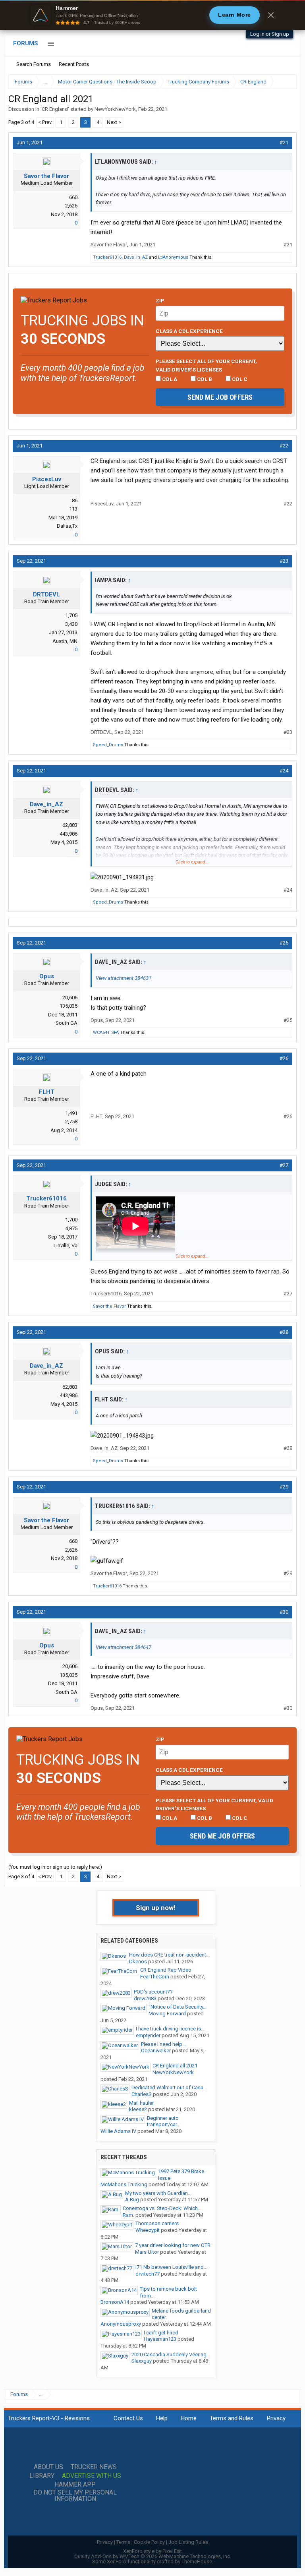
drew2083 (145, 1998)
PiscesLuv (47, 479)
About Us (48, 2467)
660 (73, 197)
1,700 (71, 1220)
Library (42, 2476)
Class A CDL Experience (189, 331)
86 (75, 500)
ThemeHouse (197, 2561)
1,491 (71, 1113)
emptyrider (148, 2035)
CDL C (239, 379)
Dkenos (138, 1962)
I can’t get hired (161, 2333)
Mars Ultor (147, 2252)
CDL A (169, 379)
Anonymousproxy (121, 2324)
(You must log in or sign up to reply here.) (55, 1867)
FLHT (47, 1092)
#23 (284, 561)
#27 (284, 1165)
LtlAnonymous (173, 257)
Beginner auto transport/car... (164, 2121)
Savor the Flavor (46, 176)
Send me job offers (220, 397)
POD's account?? (153, 1992)
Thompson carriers (157, 2223)
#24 (284, 771)
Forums (26, 43)
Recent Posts (74, 64)
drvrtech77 (148, 2274)
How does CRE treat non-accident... (169, 1955)
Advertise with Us (92, 2476)
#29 (284, 1487)
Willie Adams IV (118, 2131)
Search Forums (34, 64)
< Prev (45, 122)
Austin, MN (65, 641)
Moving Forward (167, 2014)
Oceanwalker (156, 2051)
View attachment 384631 (124, 978)
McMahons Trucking (124, 2184)
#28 (284, 1332)
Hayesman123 (160, 2339)
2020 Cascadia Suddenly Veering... (171, 2354)
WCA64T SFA (106, 1033)
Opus (47, 976)
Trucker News (94, 2467)
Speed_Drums (108, 745)
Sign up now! (156, 1908)
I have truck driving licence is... (170, 2029)
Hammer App (75, 2485)
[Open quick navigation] (285, 82)
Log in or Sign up (270, 34)
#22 (284, 446)
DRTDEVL (46, 594)
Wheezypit (148, 2230)
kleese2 (138, 2109)
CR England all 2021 (175, 2066)
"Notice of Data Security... (178, 2007)
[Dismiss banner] (271, 15)
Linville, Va (66, 1245)
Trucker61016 (107, 257)
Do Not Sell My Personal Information (75, 2496)
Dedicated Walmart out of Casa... (169, 2087)
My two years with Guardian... (158, 2193)
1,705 (71, 615)
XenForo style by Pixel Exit (152, 2551)
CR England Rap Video (166, 1970)
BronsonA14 (115, 2302)
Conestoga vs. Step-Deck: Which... (162, 2208)
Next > (114, 122)
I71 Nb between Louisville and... (171, 2267)
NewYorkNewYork (115, 109)
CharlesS (142, 2094)
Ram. (128, 2215)
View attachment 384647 (124, 1647)
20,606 (70, 998)
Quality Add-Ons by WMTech (153, 2556)
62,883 (70, 825)
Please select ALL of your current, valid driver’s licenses (206, 365)
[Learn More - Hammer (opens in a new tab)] (152, 15)
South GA (67, 1023)
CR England (55, 109)
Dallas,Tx (67, 526)
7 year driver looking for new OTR (173, 2245)
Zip (160, 300)
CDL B (204, 379)
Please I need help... (163, 2044)
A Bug (132, 2200)
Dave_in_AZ (136, 257)
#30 (284, 1612)
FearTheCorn (155, 1977)
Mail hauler (141, 2103)
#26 (284, 1058)
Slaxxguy (142, 2361)
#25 (284, 943)
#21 (284, 142)
